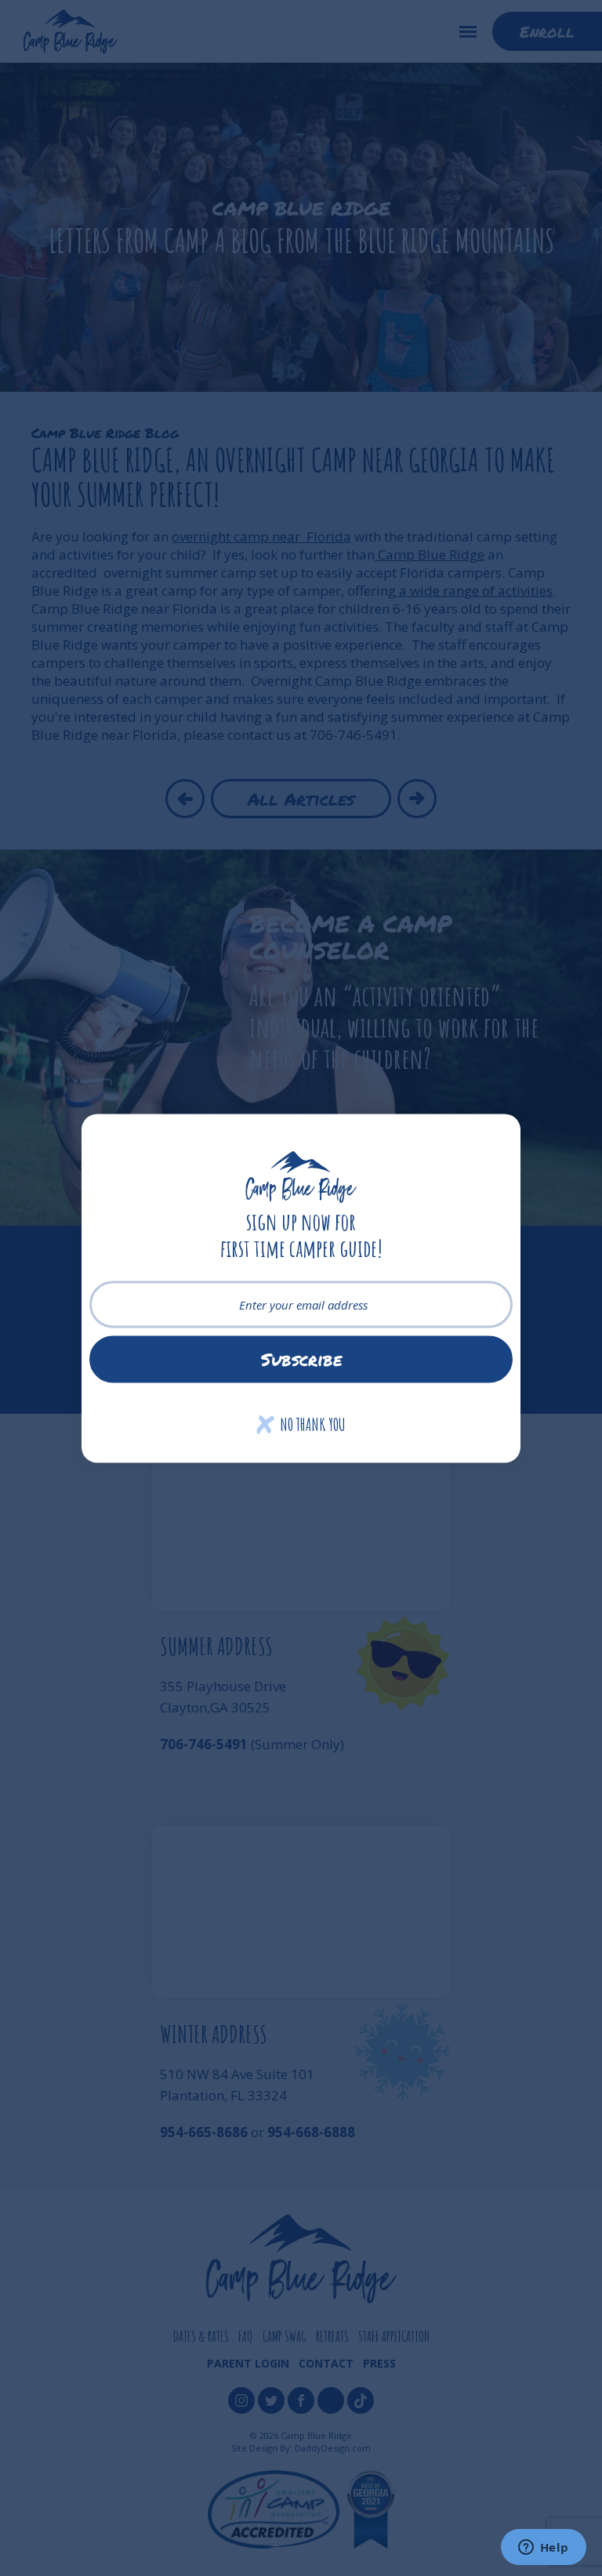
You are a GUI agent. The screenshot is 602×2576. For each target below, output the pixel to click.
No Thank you (301, 1424)
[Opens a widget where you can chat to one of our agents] (543, 2549)
